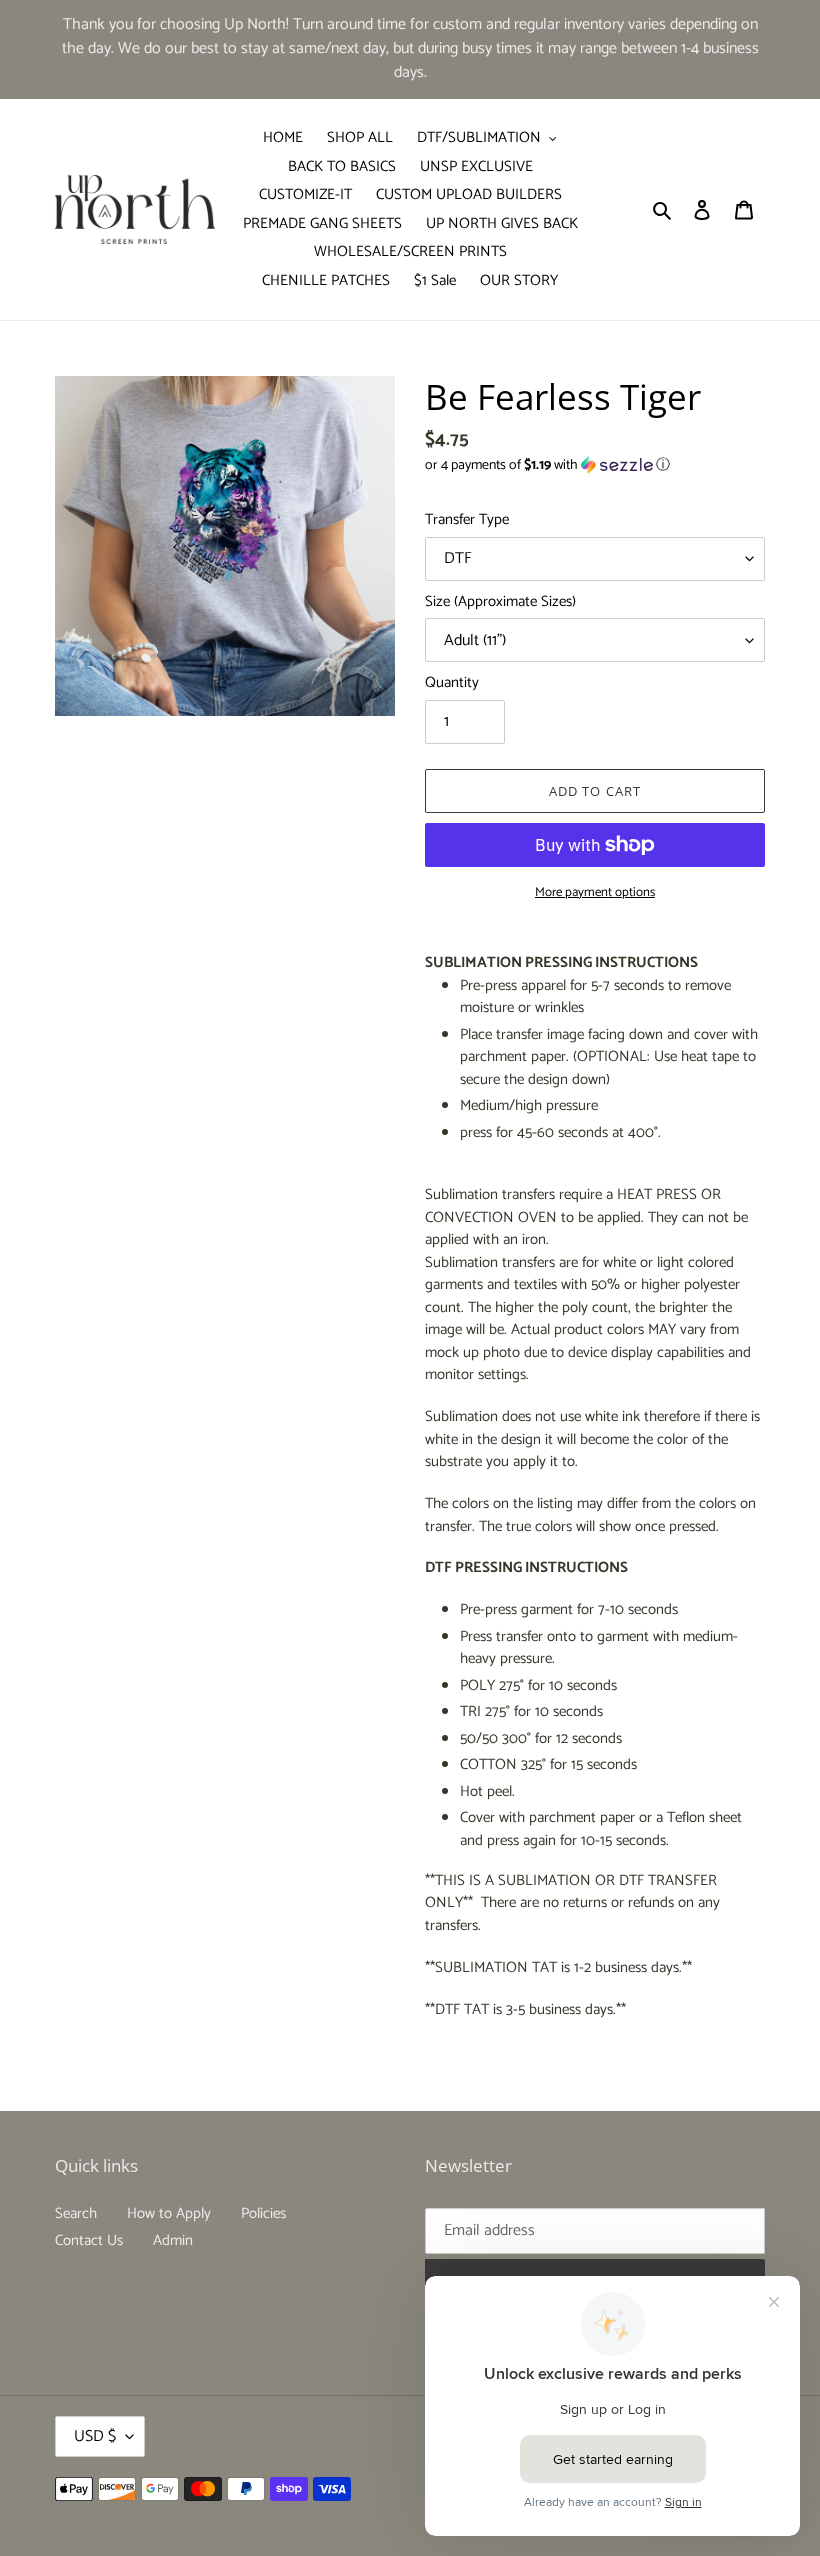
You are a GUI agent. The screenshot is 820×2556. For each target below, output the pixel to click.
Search (76, 2213)
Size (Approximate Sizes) (500, 602)
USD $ (95, 2436)
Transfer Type (467, 520)
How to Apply (169, 2213)
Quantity (452, 683)
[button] (547, 465)
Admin (173, 2240)
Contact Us (89, 2240)
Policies (263, 2213)
